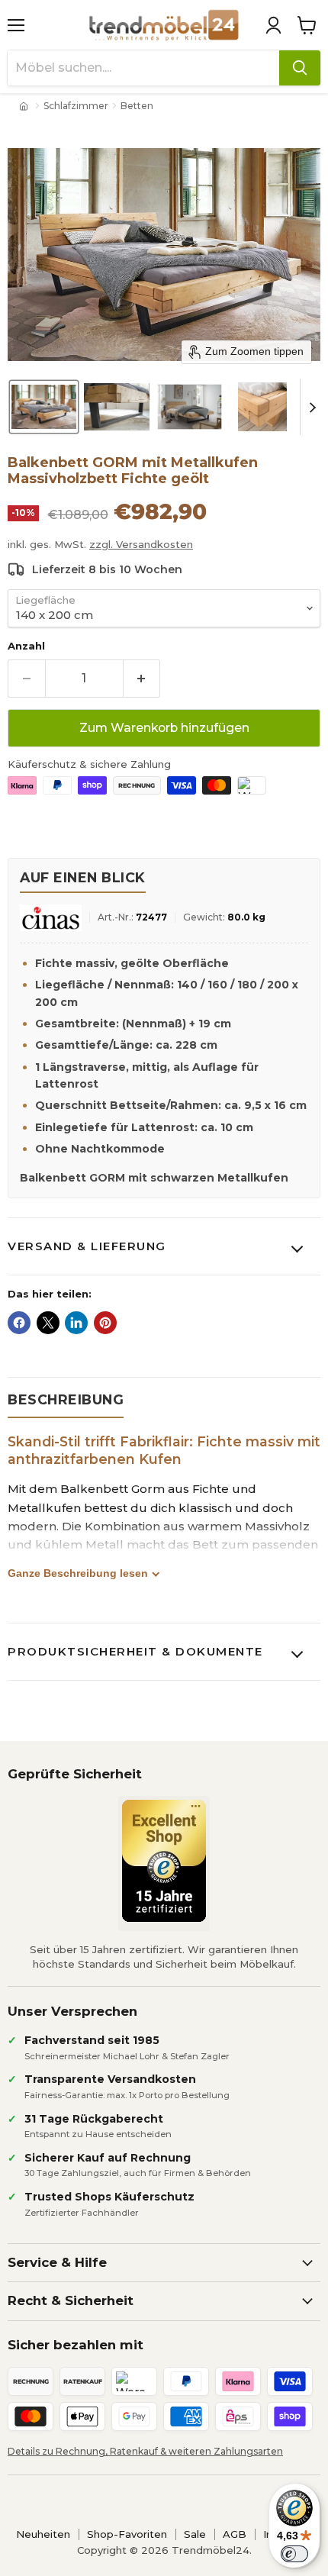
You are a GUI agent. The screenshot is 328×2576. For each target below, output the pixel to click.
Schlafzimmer (76, 106)
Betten (137, 106)
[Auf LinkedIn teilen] (76, 1323)
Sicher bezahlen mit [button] (76, 2345)
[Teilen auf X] (48, 1323)
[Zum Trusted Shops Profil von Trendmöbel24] (164, 1861)
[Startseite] (25, 106)
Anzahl (26, 646)
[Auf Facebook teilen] (19, 1323)
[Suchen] (300, 68)
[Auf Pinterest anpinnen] (105, 1323)
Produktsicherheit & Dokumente (135, 1651)
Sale (195, 2534)
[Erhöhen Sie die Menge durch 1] (142, 679)
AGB (235, 2534)
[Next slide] (312, 407)
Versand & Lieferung (87, 1246)
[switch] (294, 2554)
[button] (273, 25)
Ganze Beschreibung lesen (78, 1573)
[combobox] (143, 68)
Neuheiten (43, 2534)
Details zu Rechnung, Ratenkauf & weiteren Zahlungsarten (145, 2451)
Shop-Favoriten (127, 2534)
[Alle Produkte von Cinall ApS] (51, 918)
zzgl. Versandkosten (141, 544)
